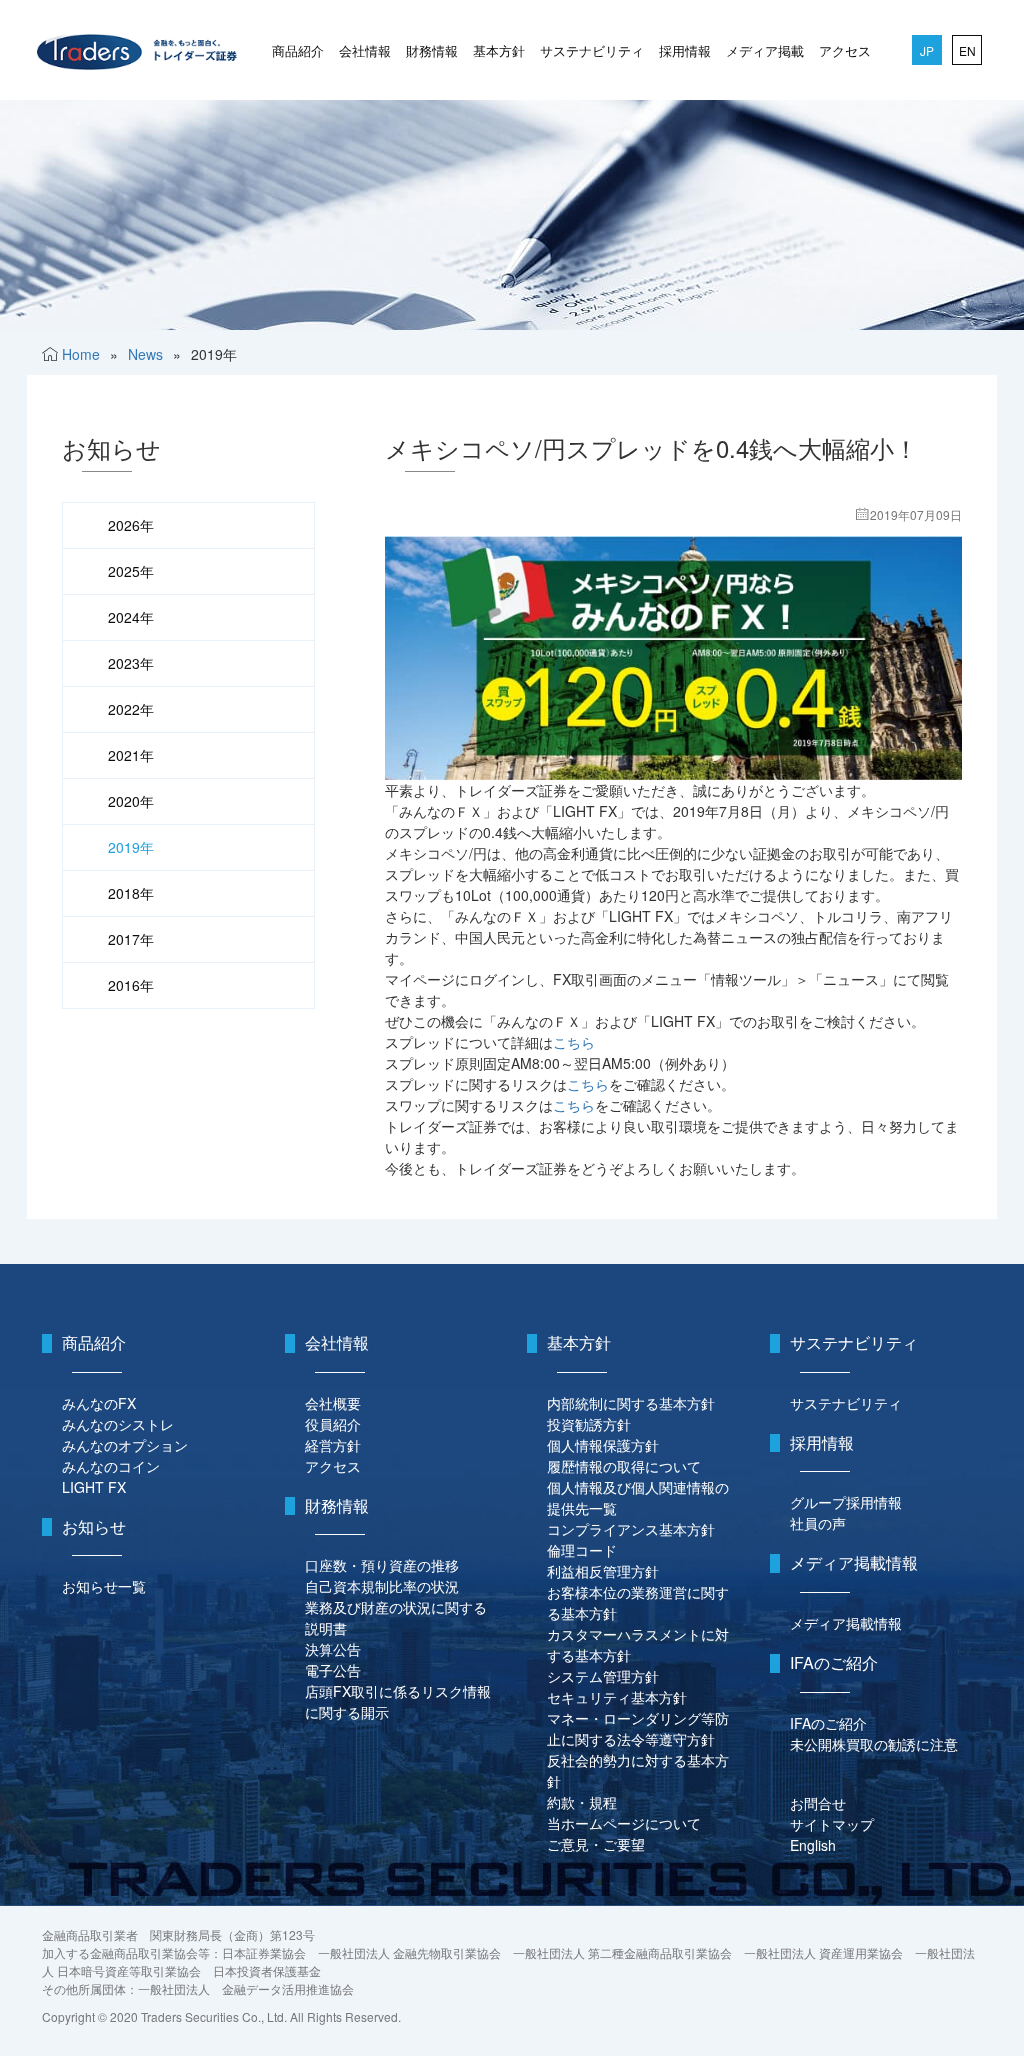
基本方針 (499, 50)
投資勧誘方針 (589, 1424)
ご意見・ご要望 (596, 1844)
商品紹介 (298, 50)
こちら (574, 1042)
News (145, 354)
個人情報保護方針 (603, 1445)
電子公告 (333, 1670)
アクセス (845, 50)
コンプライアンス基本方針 (631, 1529)
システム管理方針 (603, 1676)
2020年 (131, 801)
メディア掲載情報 (846, 1623)
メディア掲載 (765, 50)
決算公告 (333, 1649)
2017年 (131, 939)
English (813, 1845)
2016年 (131, 985)
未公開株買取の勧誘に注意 (874, 1744)
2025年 (131, 571)
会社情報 (365, 50)
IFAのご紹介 (828, 1723)
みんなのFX (99, 1403)
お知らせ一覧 (104, 1586)
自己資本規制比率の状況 (382, 1586)
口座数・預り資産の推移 (382, 1565)
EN (967, 50)
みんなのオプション (125, 1445)
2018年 (131, 893)
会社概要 (333, 1403)
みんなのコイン (111, 1466)
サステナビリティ (592, 50)
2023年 (131, 663)
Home (81, 354)
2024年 (131, 617)
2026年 (131, 525)
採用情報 (685, 50)
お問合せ (818, 1803)
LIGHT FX (94, 1487)
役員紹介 (333, 1424)
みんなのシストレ (118, 1424)
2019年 (131, 847)
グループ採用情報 (846, 1502)
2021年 (131, 755)
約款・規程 (582, 1802)
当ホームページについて (624, 1823)
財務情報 (432, 50)
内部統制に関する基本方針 (631, 1403)
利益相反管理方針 (603, 1571)
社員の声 (818, 1523)
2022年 (131, 709)
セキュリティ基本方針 (617, 1697)
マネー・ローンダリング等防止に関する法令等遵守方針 (638, 1728)
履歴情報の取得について (624, 1466)
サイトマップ (832, 1824)
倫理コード (582, 1550)
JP (927, 50)
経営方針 (333, 1445)
